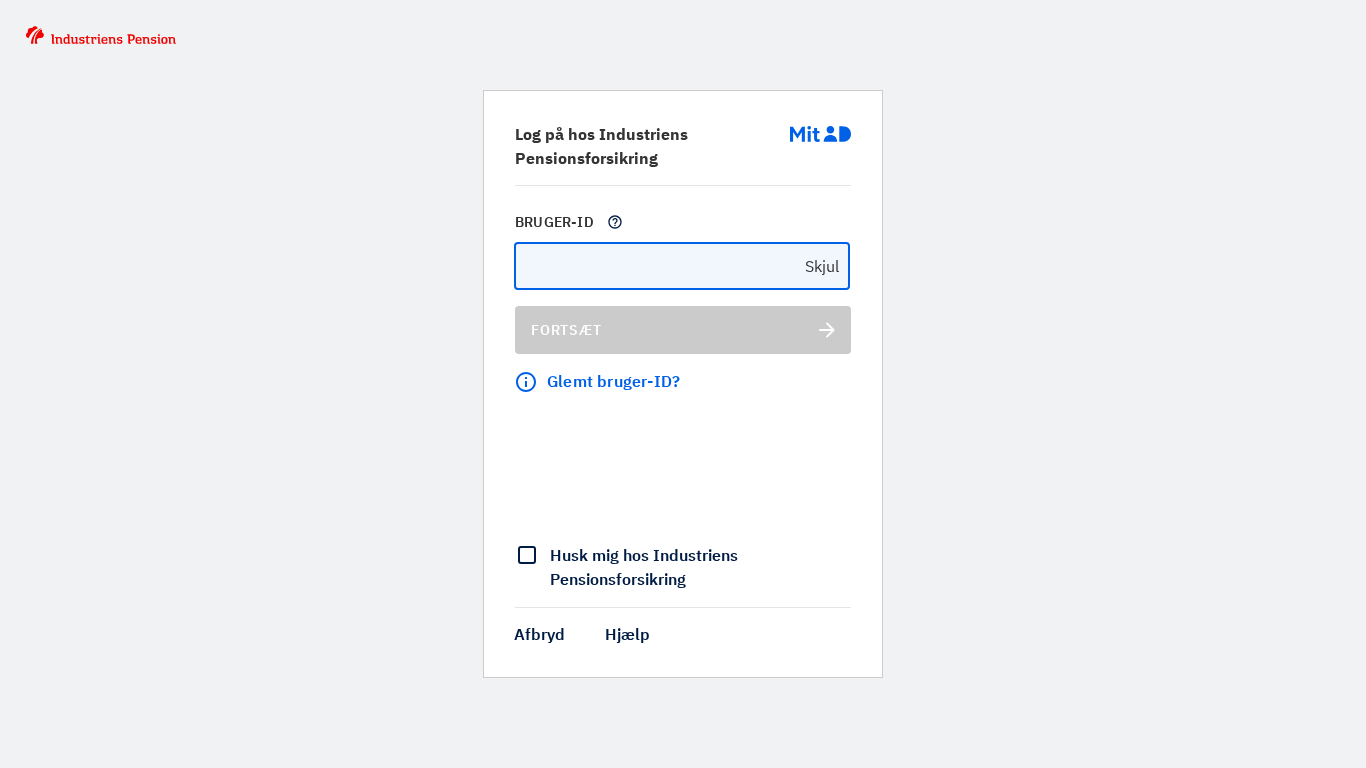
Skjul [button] (822, 266)
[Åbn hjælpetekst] (615, 222)
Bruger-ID (554, 222)
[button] (539, 634)
